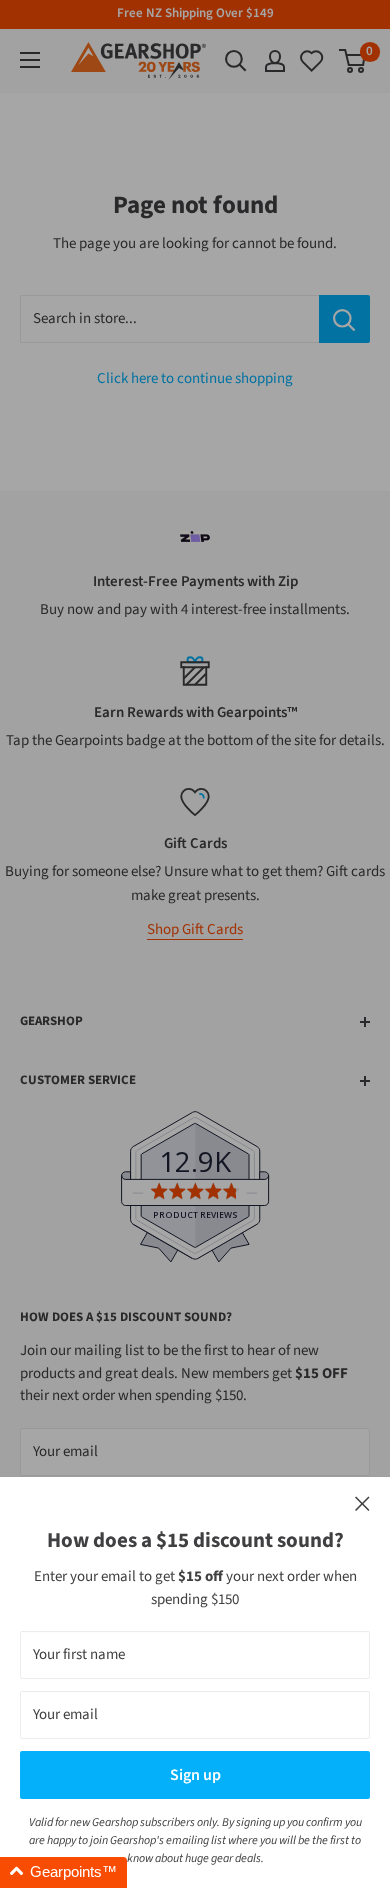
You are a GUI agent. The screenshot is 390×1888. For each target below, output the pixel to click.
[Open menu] (30, 60)
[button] (63, 1872)
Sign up (195, 1775)
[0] (313, 61)
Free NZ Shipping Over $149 (195, 13)
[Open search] (236, 61)
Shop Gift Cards (195, 929)
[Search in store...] (344, 319)
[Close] (362, 1504)
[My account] (275, 61)
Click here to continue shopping (195, 378)
